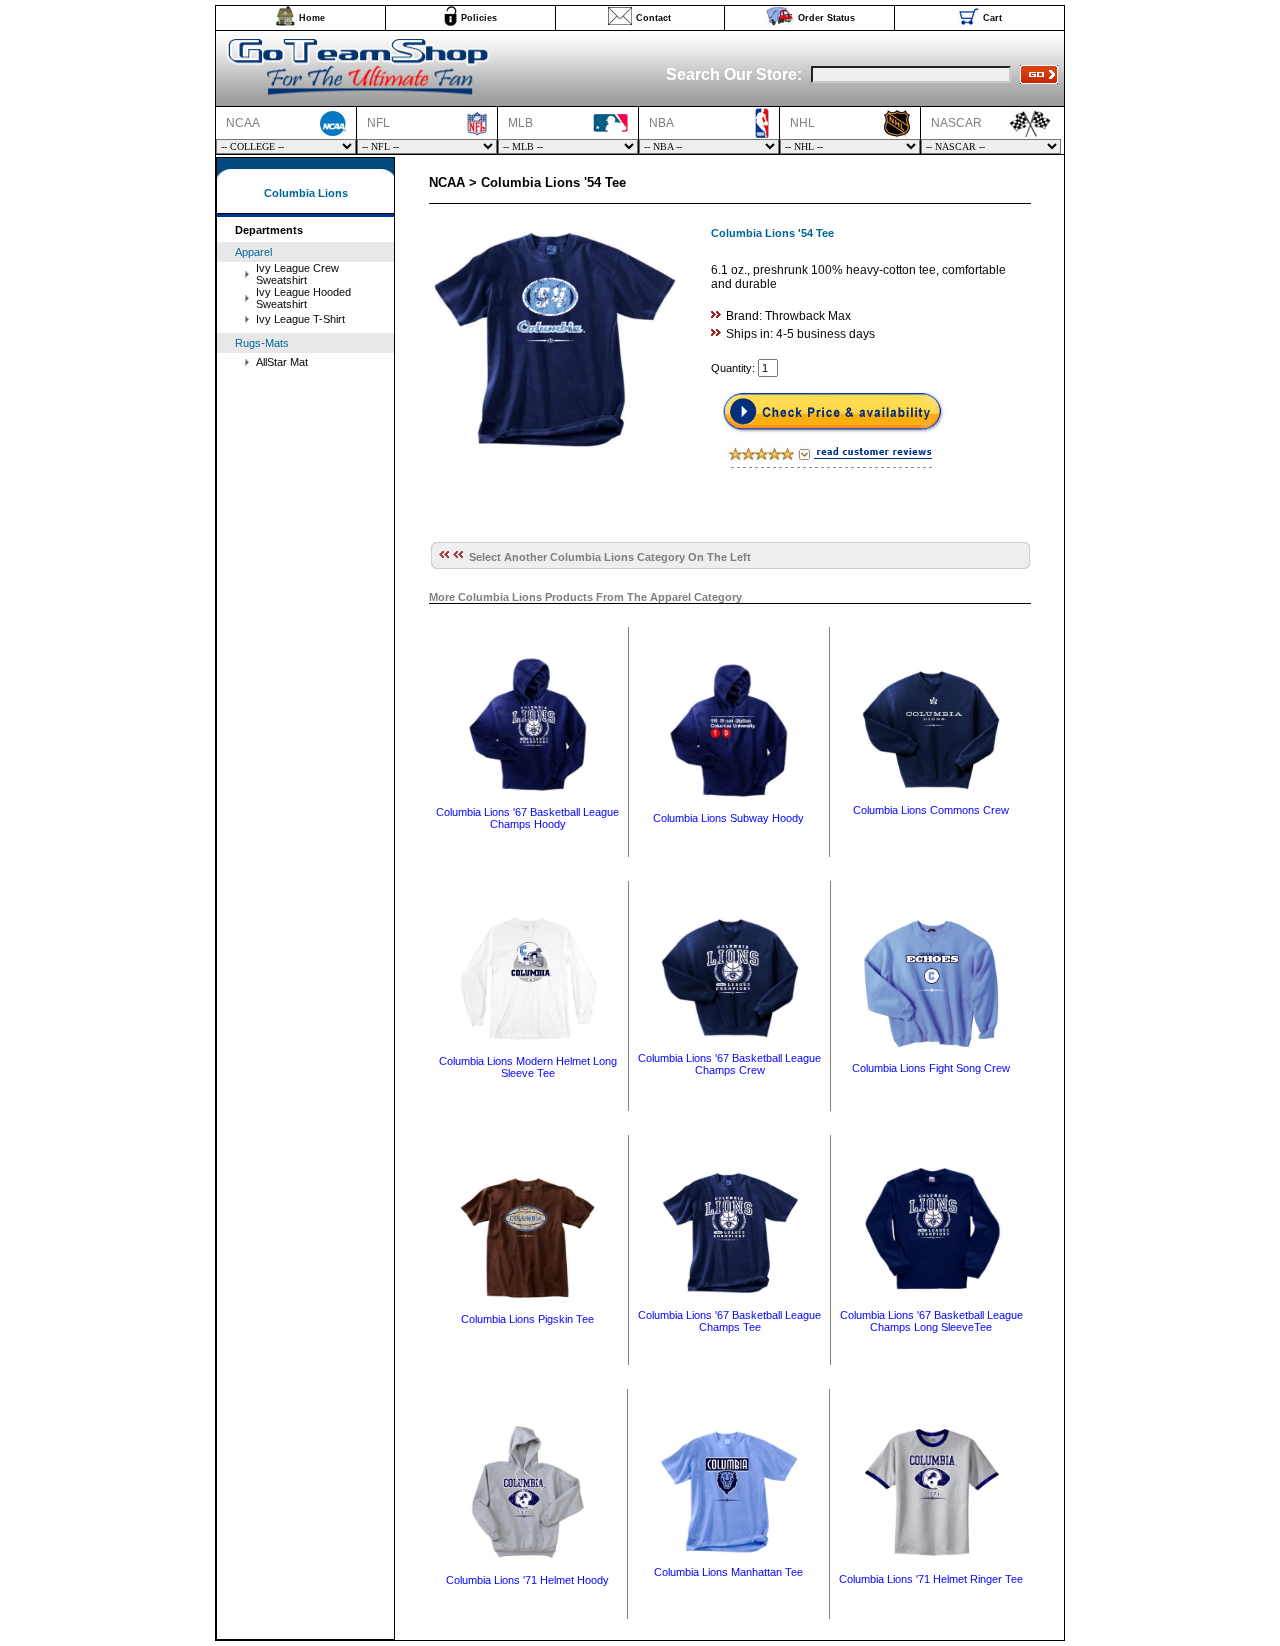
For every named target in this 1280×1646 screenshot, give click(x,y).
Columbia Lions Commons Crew (931, 810)
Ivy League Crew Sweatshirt (297, 274)
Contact (653, 18)
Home (312, 18)
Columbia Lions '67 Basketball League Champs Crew (729, 1064)
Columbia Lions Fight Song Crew (931, 1068)
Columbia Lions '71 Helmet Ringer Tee (931, 1579)
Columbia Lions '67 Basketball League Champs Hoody (527, 818)
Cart (992, 18)
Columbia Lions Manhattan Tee (728, 1572)
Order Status (826, 18)
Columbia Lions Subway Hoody (728, 818)
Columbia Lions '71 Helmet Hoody (527, 1580)
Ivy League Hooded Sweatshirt (303, 298)
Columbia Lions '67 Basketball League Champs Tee (729, 1321)
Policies (479, 18)
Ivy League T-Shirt (300, 319)
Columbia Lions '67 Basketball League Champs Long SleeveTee (931, 1321)
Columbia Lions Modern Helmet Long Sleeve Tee (528, 1067)
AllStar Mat (282, 362)
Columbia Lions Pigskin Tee (527, 1319)
